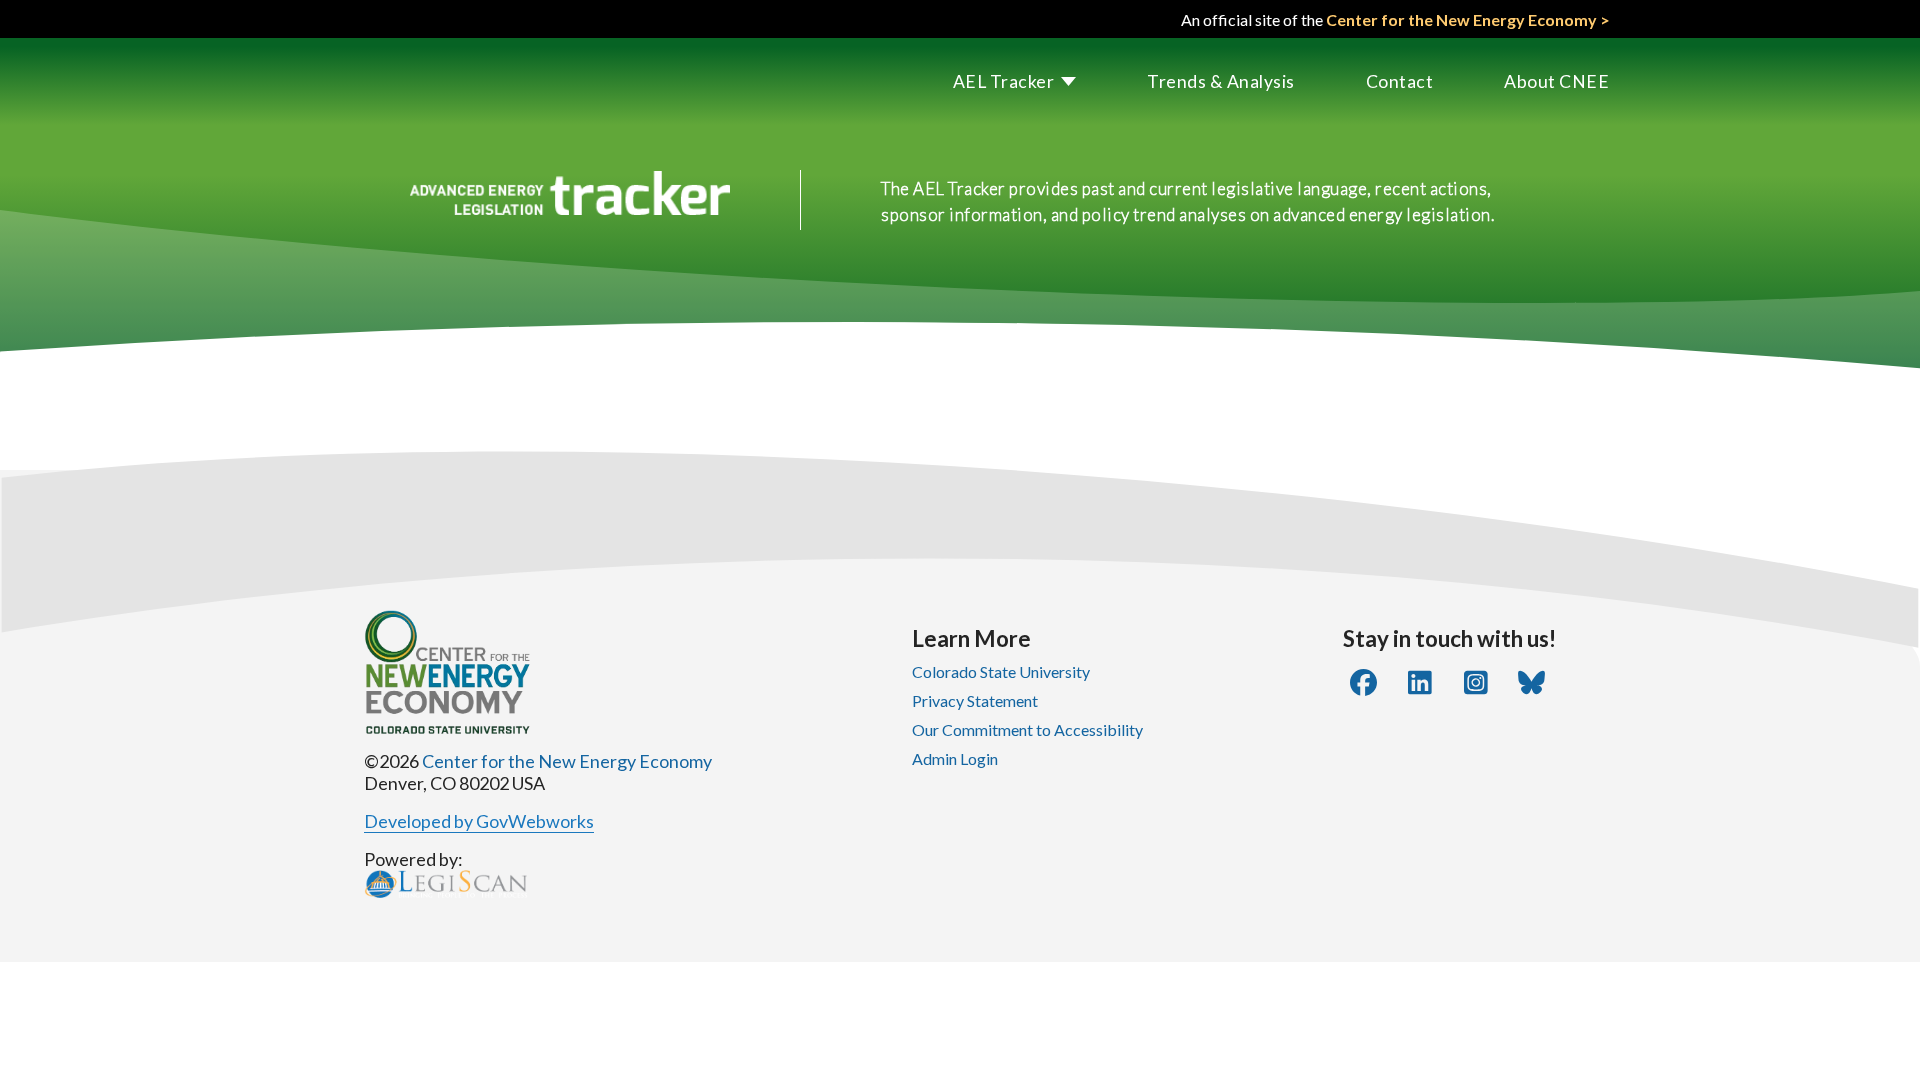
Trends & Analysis (1221, 81)
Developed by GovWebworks (479, 821)
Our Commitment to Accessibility (1027, 729)
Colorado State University (1001, 671)
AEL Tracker (1004, 81)
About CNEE (1556, 81)
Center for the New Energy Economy (567, 761)
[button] (980, 81)
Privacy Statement (975, 700)
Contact (1400, 81)
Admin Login (955, 758)
